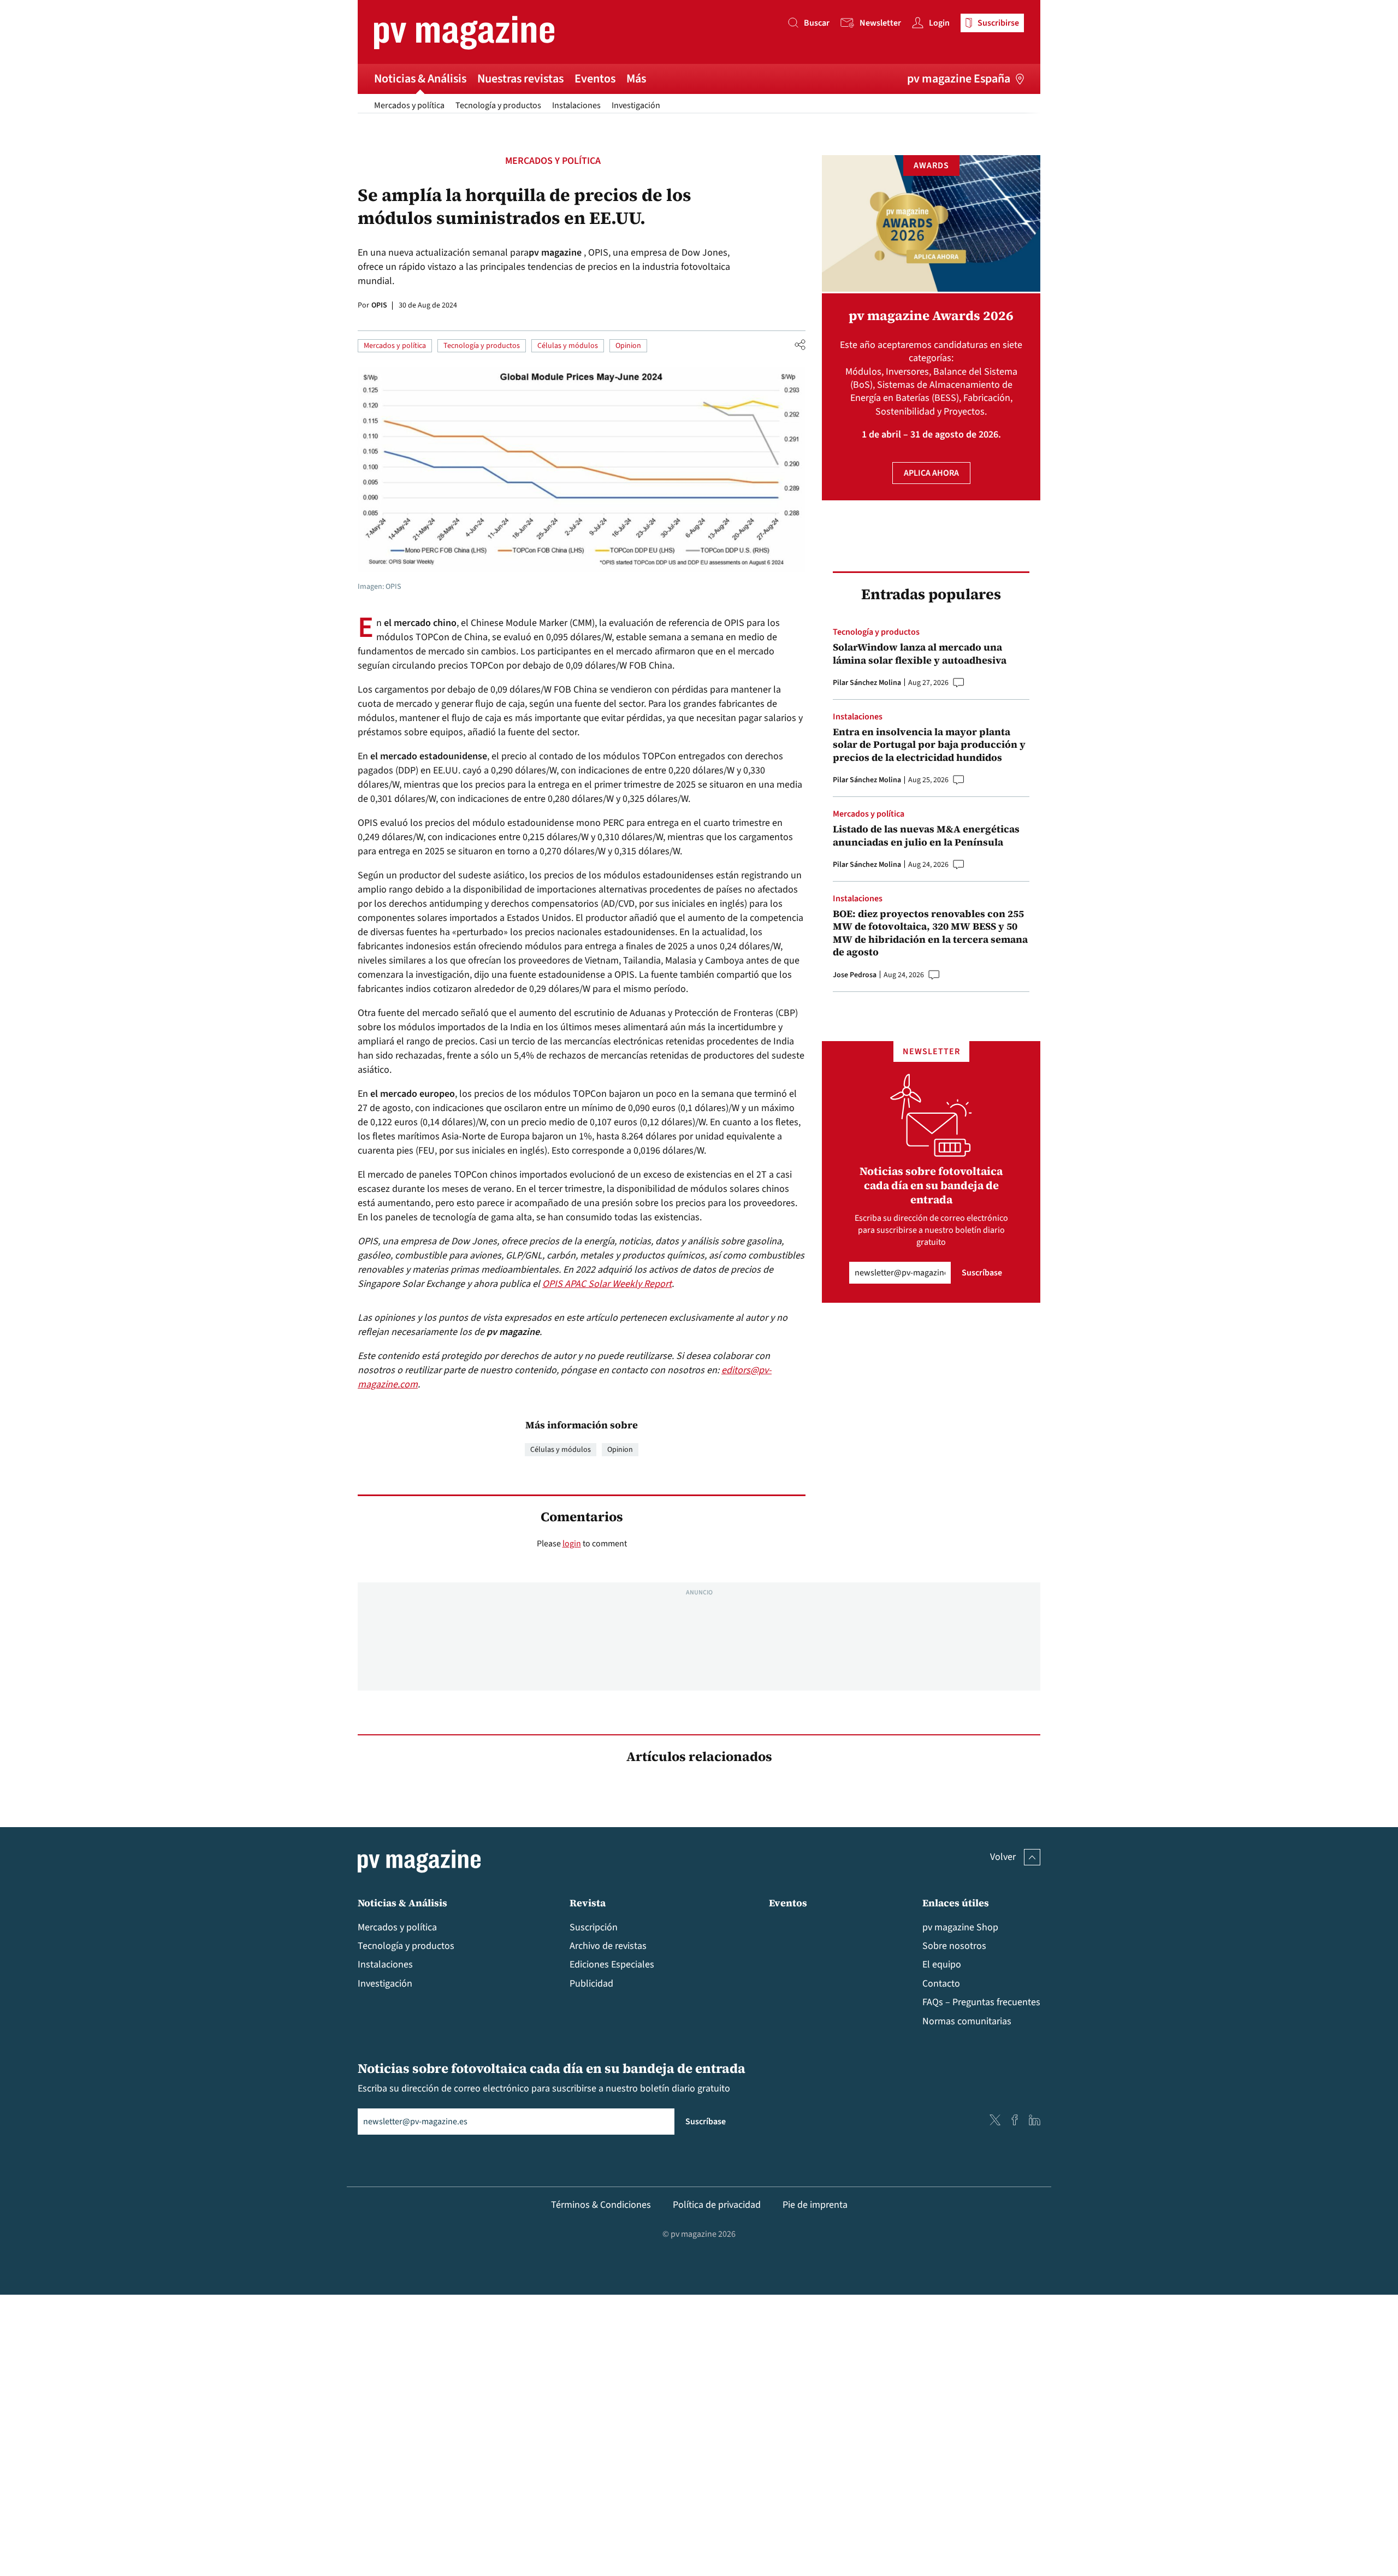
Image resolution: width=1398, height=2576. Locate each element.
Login (939, 23)
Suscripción (594, 1927)
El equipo (942, 1965)
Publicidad (591, 1984)
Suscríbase (982, 1273)
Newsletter (880, 23)
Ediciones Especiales (612, 1965)
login (572, 1544)
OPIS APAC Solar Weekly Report (607, 1284)
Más (636, 79)
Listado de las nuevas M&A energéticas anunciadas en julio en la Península (926, 835)
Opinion (628, 346)
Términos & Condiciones (601, 2205)
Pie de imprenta (815, 2205)
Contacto (941, 1984)
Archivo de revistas (608, 1946)
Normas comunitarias (967, 2021)
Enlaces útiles (956, 1903)
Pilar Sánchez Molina (867, 683)
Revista (588, 1903)
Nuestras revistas (520, 79)
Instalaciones (576, 105)
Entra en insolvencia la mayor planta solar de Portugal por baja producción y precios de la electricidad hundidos (929, 745)
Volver (1003, 1857)
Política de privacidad (717, 2205)
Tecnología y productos (498, 105)
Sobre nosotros (954, 1946)
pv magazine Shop (960, 1927)
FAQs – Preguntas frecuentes (981, 2002)
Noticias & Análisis (420, 79)
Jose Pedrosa (855, 975)
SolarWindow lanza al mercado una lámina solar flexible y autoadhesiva (920, 654)
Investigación (636, 105)
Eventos (595, 79)
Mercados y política (409, 105)
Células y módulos (568, 346)
